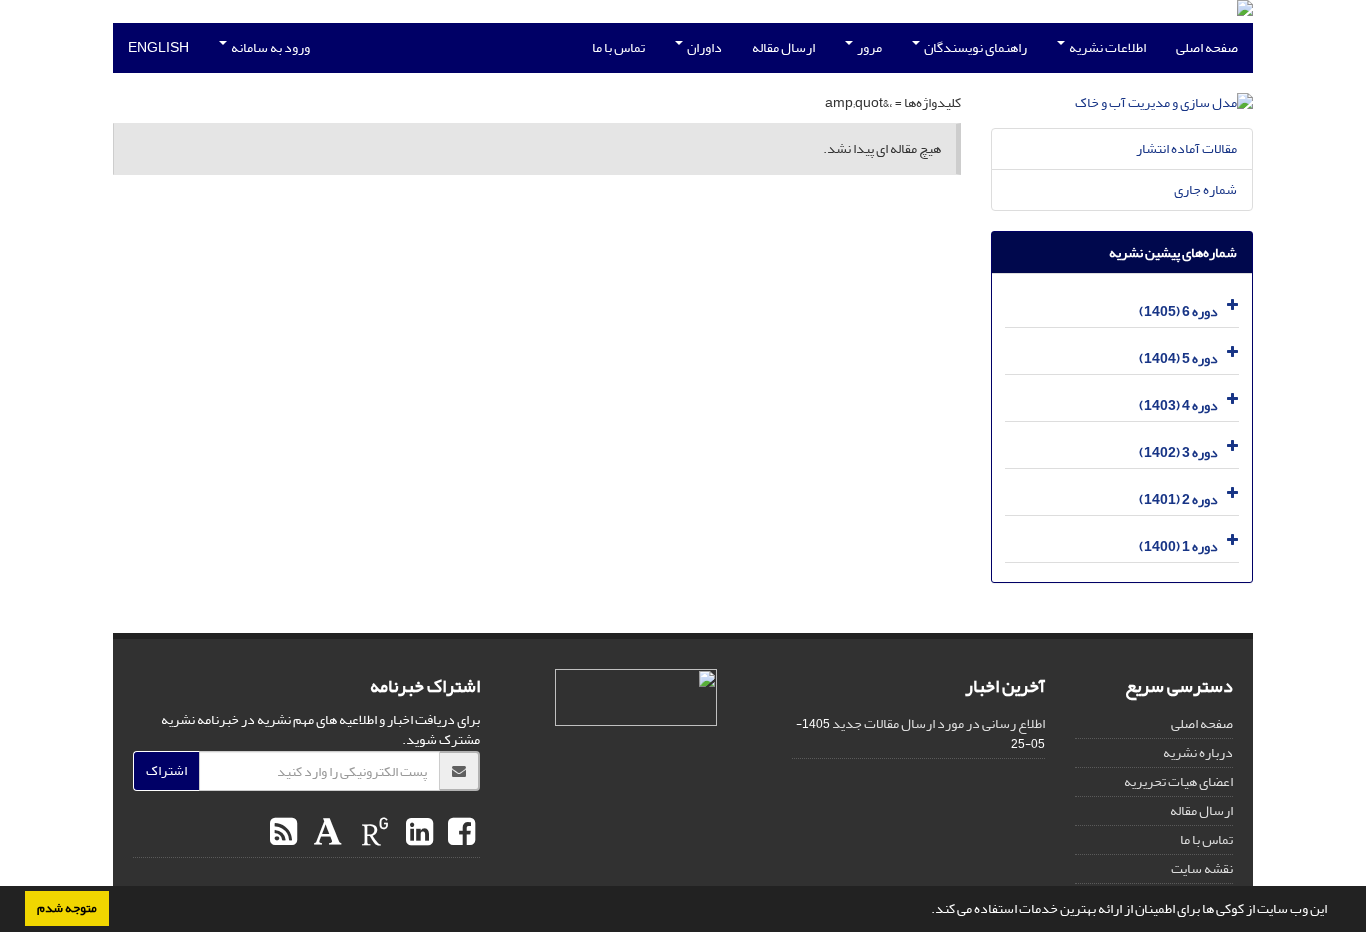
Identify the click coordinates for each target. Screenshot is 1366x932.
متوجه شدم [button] (67, 908)
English (158, 47)
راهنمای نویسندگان (974, 47)
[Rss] (283, 833)
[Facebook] (459, 833)
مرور (868, 47)
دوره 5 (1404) (1178, 358)
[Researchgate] (372, 833)
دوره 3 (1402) (1178, 452)
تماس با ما (618, 47)
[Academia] (325, 833)
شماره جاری (1205, 189)
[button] (926, 911)
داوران (703, 47)
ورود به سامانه (269, 47)
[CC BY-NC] (636, 697)
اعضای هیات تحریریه (1178, 781)
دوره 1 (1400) (1178, 546)
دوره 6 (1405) (1178, 311)
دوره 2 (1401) (1178, 499)
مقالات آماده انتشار (1186, 148)
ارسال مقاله (783, 47)
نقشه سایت (1202, 868)
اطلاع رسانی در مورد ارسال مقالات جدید (938, 723)
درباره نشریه (1198, 752)
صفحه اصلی (1207, 47)
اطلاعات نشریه (1106, 47)
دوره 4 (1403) (1178, 405)
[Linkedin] (417, 833)
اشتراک (166, 770)
